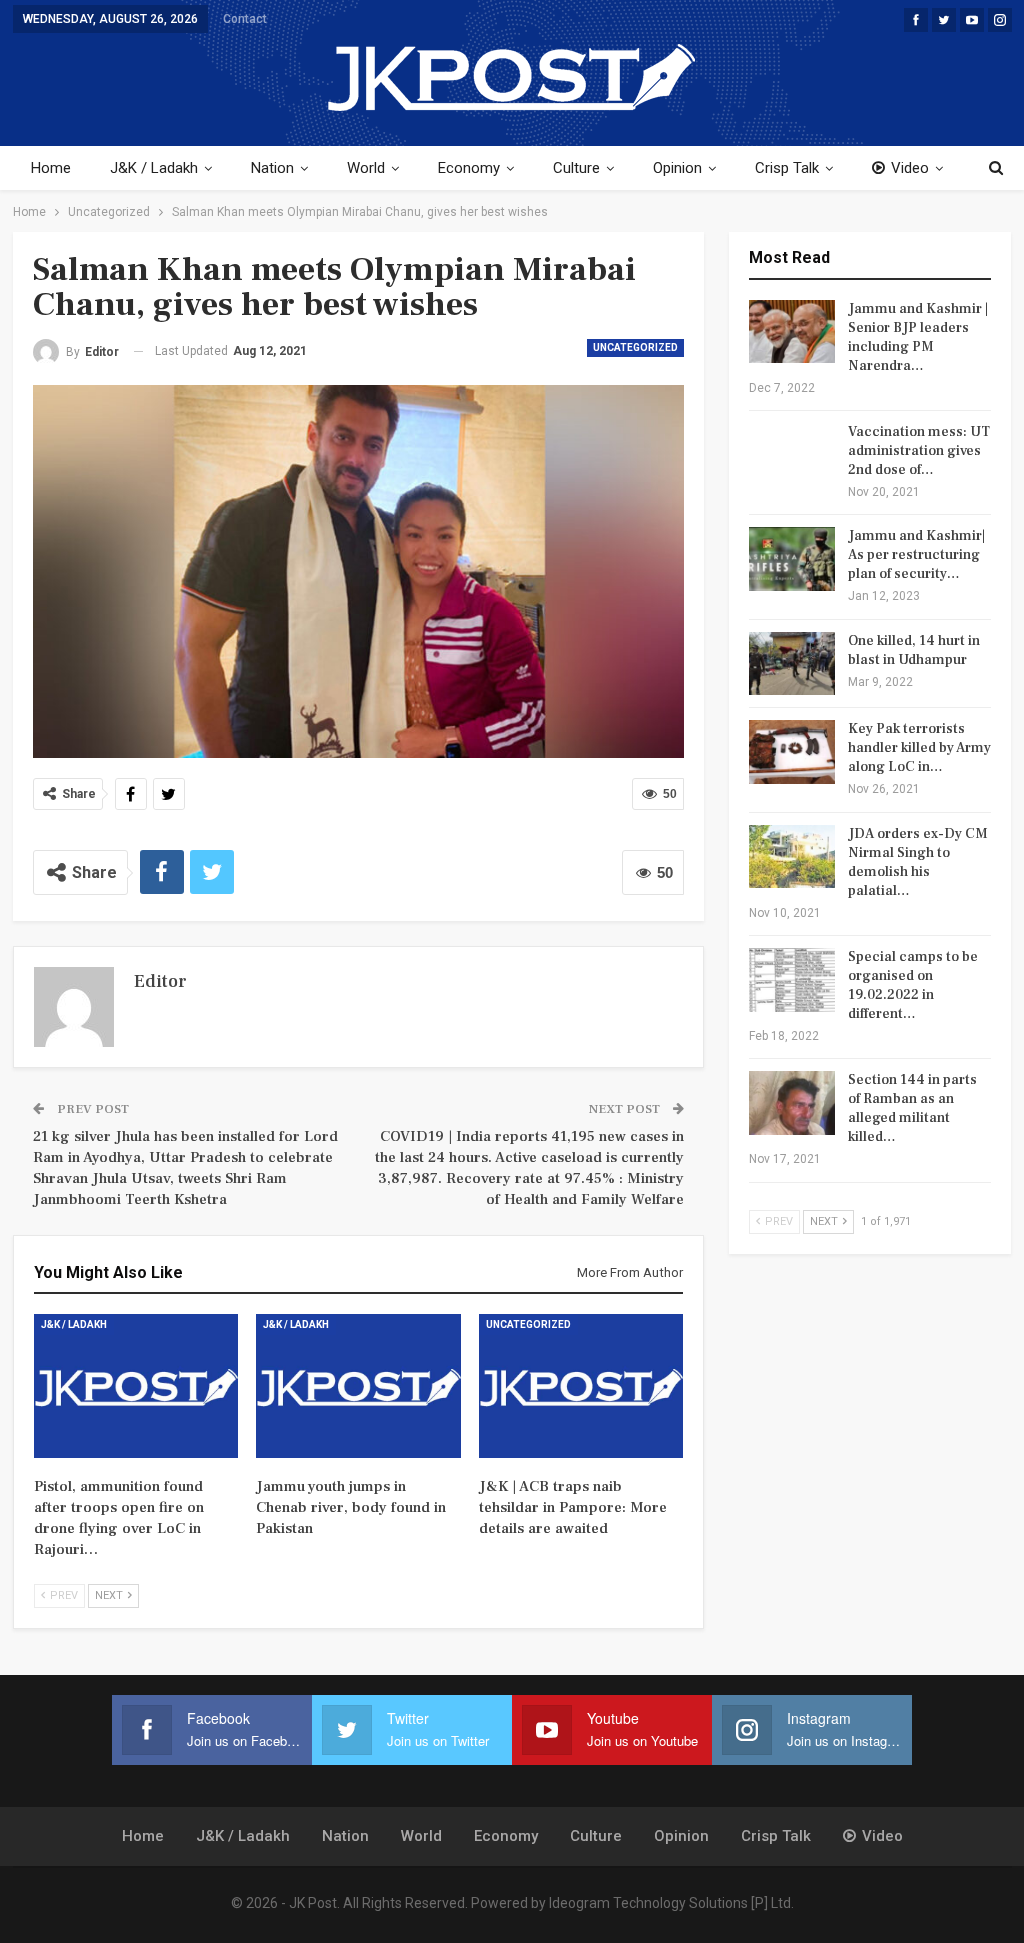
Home (51, 168)
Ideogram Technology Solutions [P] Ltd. (671, 1903)
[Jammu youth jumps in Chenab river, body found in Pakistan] (358, 1385)
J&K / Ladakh (154, 168)
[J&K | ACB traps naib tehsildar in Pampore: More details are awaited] (581, 1385)
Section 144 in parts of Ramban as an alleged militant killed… (912, 1108)
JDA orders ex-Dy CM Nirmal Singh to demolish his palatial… (918, 862)
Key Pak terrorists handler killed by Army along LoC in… (919, 748)
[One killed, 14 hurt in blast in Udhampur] (792, 664)
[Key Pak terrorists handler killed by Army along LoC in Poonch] (792, 752)
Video (910, 168)
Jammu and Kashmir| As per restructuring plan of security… (916, 555)
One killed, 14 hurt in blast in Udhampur (914, 650)
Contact (245, 19)
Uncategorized (635, 347)
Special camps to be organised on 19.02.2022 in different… (913, 985)
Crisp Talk (787, 168)
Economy (469, 168)
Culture (576, 168)
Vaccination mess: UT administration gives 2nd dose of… (919, 451)
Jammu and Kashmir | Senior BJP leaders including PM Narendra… (918, 337)
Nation (272, 168)
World (366, 168)
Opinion (677, 168)
